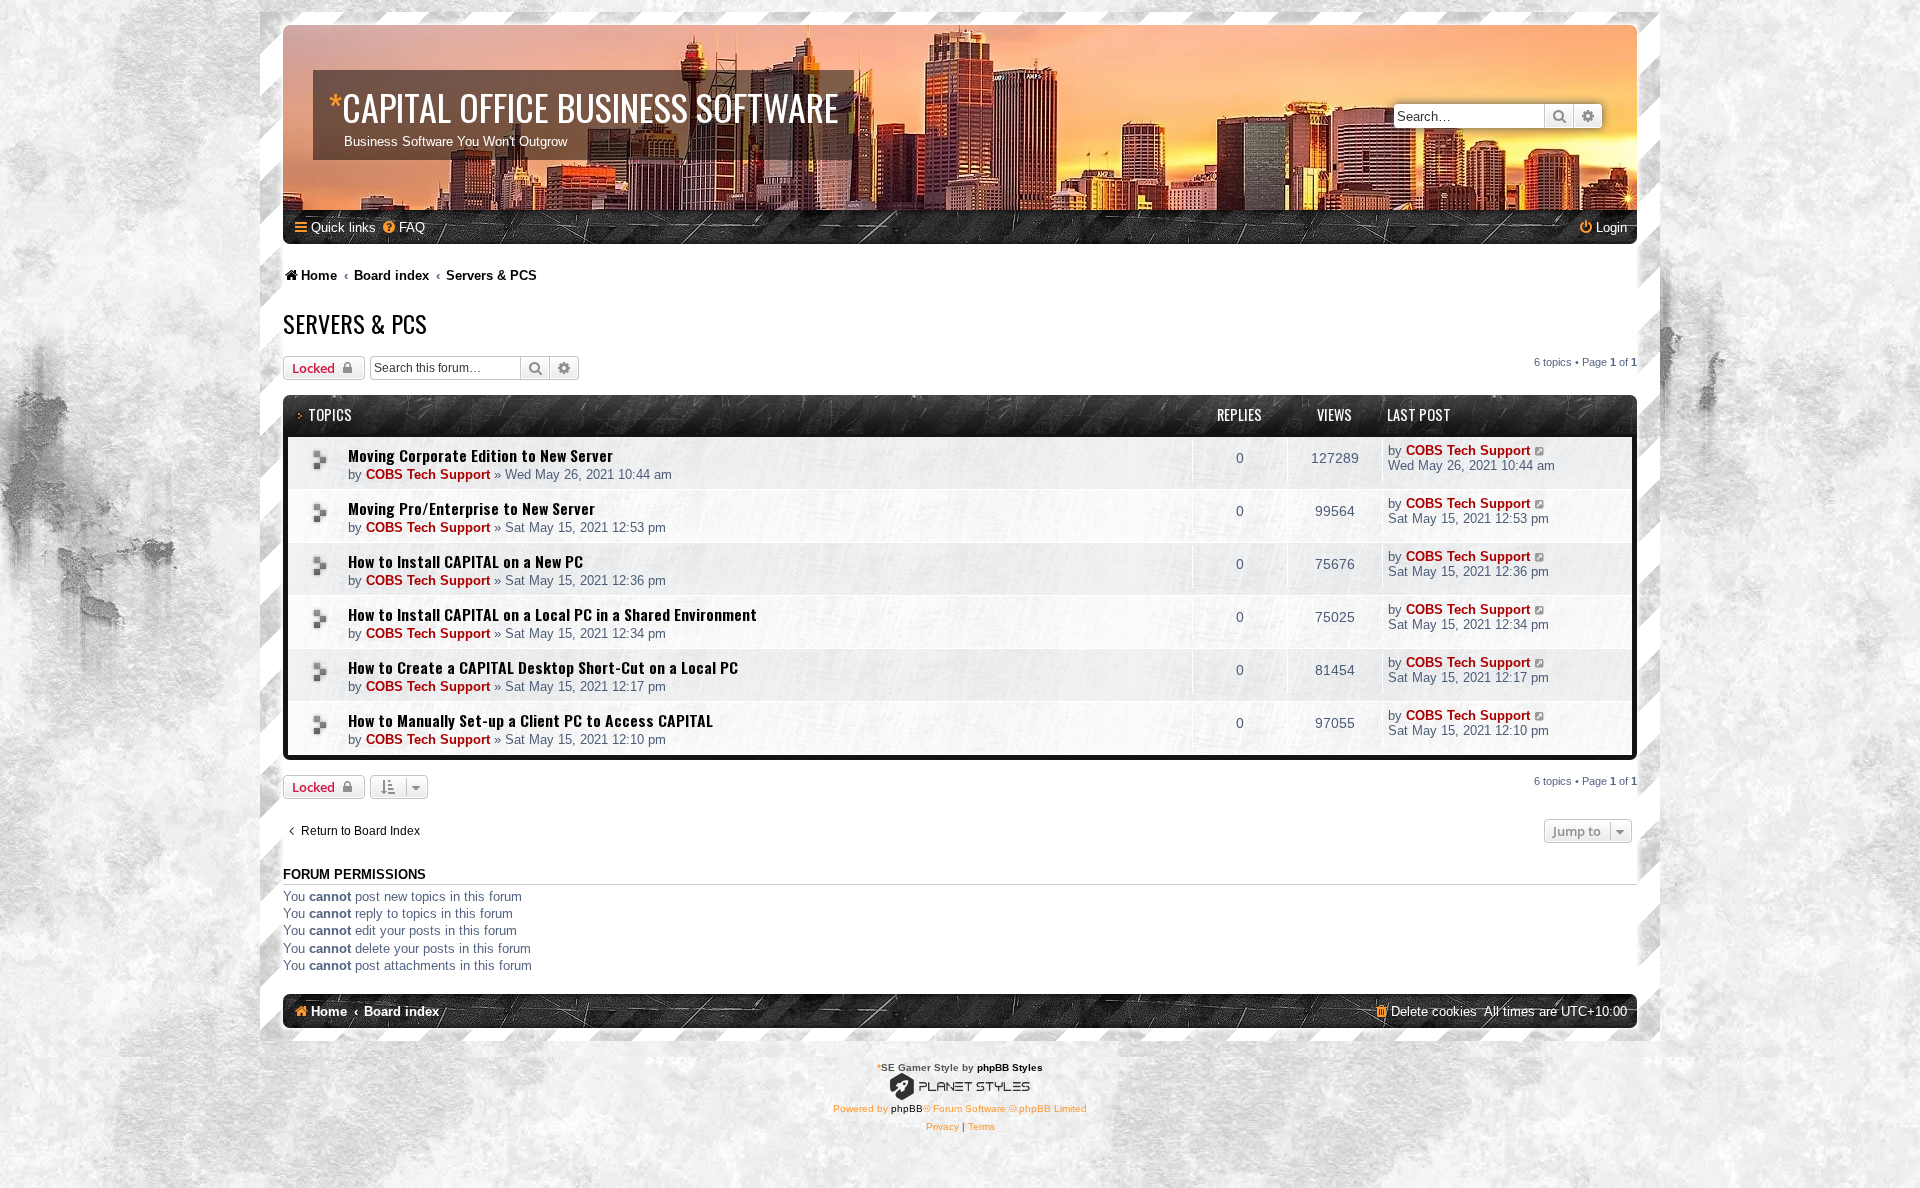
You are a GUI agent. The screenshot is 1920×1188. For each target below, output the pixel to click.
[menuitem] (403, 227)
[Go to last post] (1540, 450)
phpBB (907, 1108)
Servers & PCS (355, 323)
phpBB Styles (1010, 1067)
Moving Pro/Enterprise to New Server (471, 508)
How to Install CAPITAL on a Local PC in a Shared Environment (552, 614)
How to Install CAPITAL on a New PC (465, 561)
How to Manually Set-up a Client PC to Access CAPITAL (530, 720)
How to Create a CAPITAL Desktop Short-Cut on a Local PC (543, 667)
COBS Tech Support (428, 474)
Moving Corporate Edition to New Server (480, 455)
